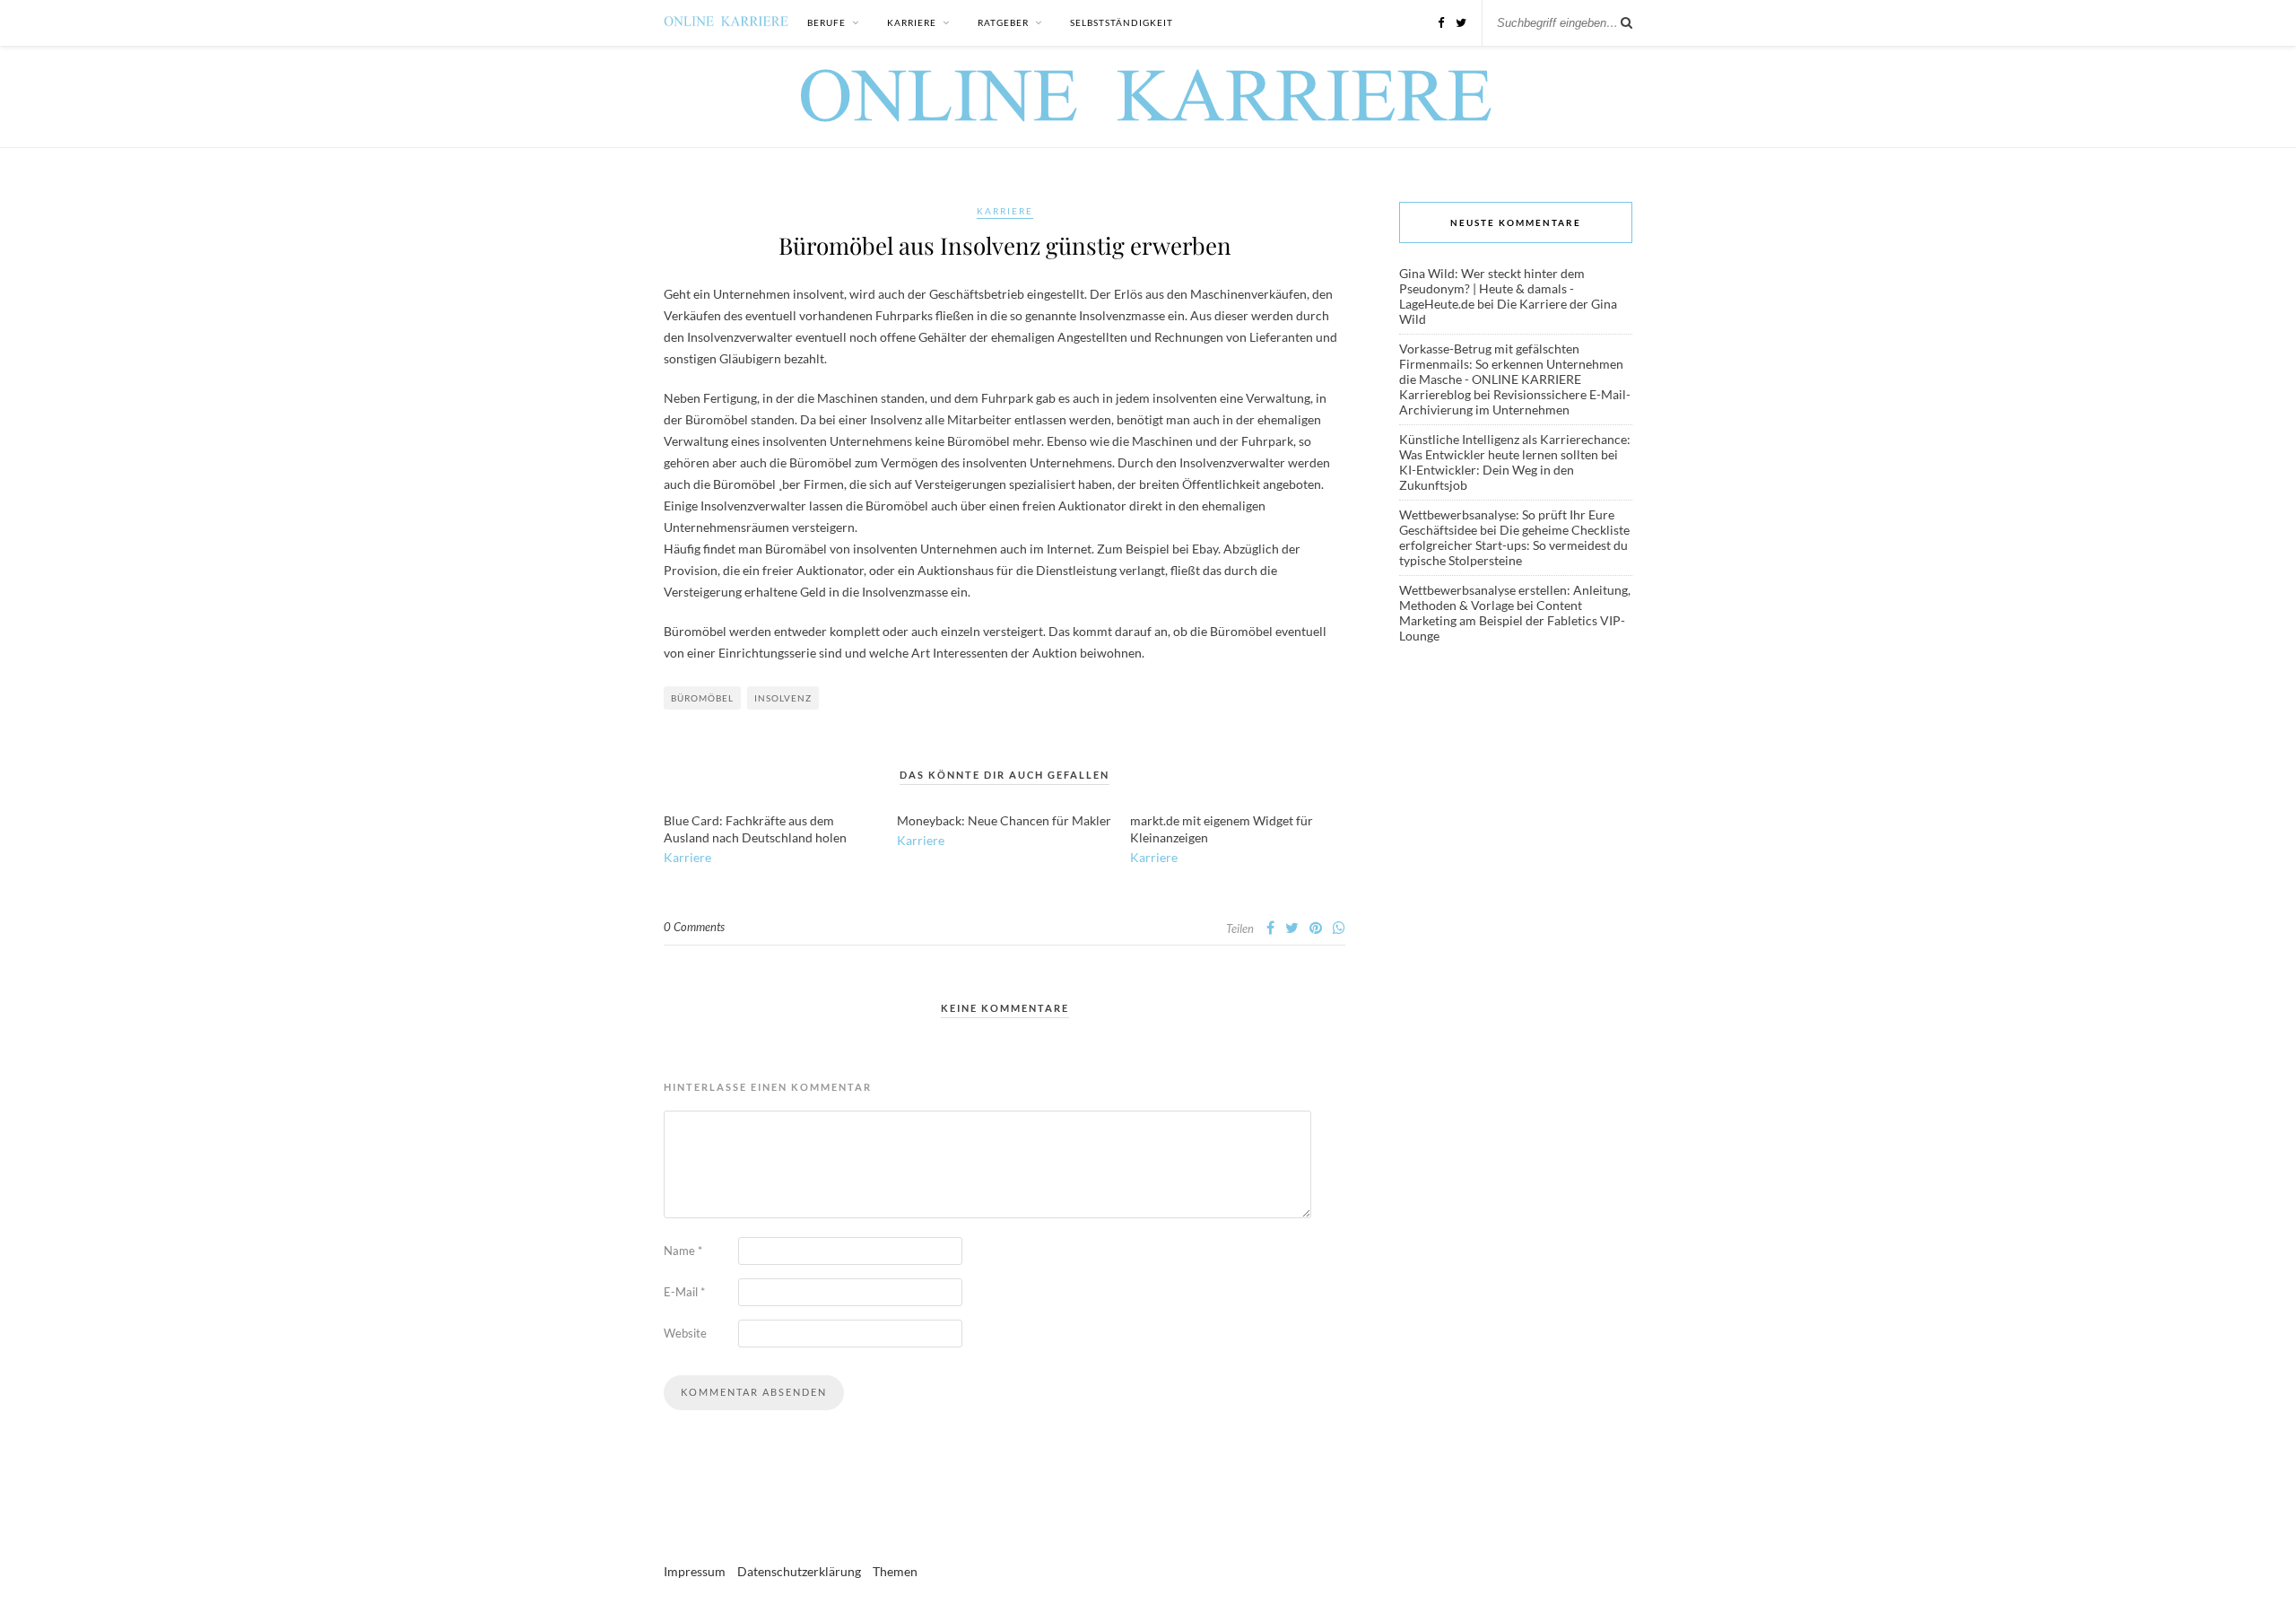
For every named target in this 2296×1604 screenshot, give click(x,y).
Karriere (912, 22)
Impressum (695, 1571)
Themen (895, 1571)
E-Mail (684, 1292)
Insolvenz (783, 698)
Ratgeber (1003, 22)
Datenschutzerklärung (799, 1571)
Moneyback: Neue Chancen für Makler (1004, 820)
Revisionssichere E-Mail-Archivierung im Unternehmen (1515, 402)
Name (683, 1251)
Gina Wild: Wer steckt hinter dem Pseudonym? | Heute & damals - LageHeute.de (1492, 288)
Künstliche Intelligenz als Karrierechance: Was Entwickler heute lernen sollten (1515, 447)
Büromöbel (702, 698)
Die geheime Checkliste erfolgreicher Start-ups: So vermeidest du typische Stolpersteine (1514, 545)
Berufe (826, 22)
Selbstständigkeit (1122, 22)
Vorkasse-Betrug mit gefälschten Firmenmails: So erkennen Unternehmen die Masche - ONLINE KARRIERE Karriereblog (1511, 371)
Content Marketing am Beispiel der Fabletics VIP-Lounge (1512, 620)
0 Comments (694, 927)
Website (685, 1333)
